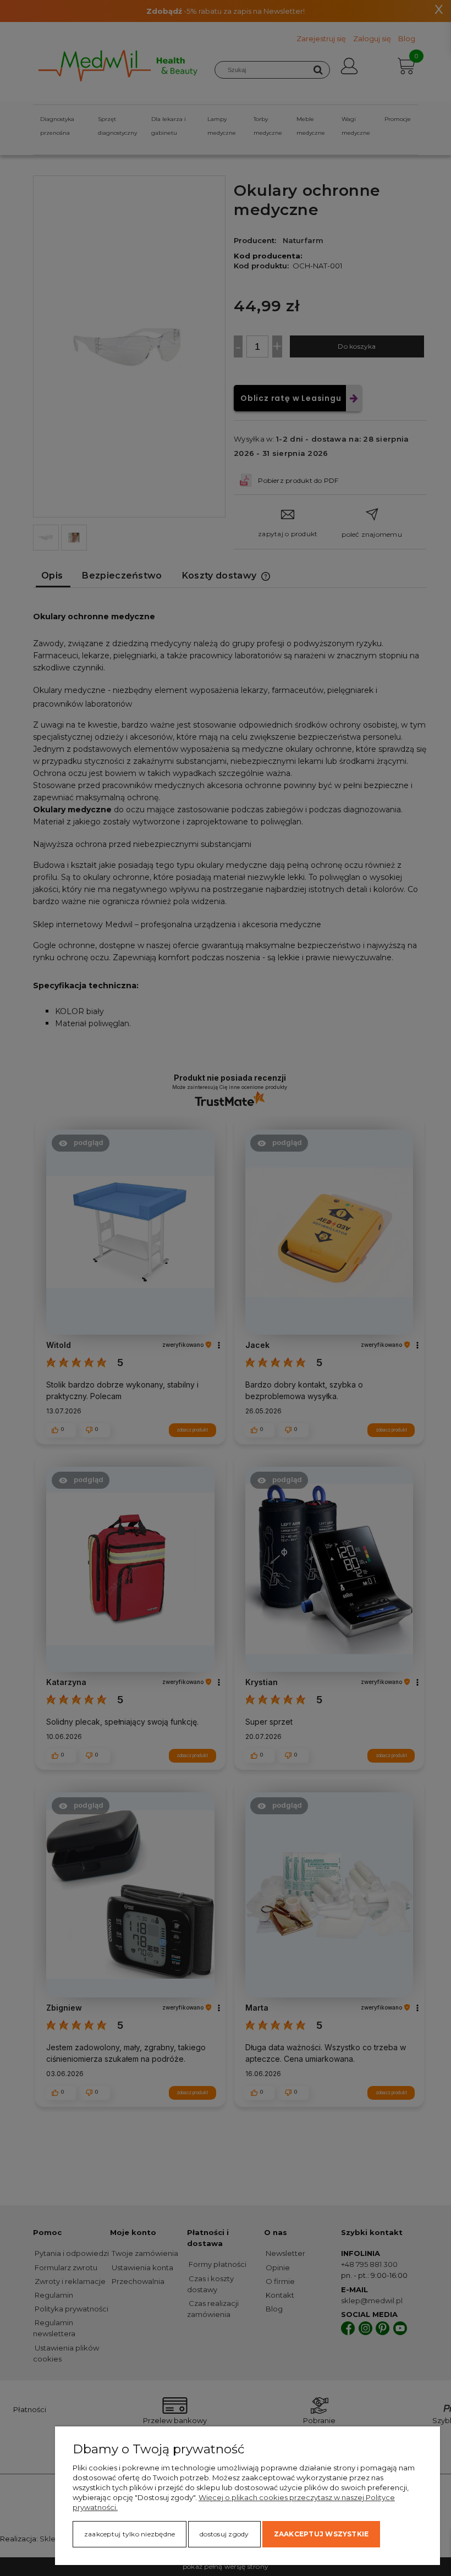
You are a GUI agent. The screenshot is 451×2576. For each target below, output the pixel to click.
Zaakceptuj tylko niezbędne (130, 2534)
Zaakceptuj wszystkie (321, 2534)
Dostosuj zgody (224, 2534)
